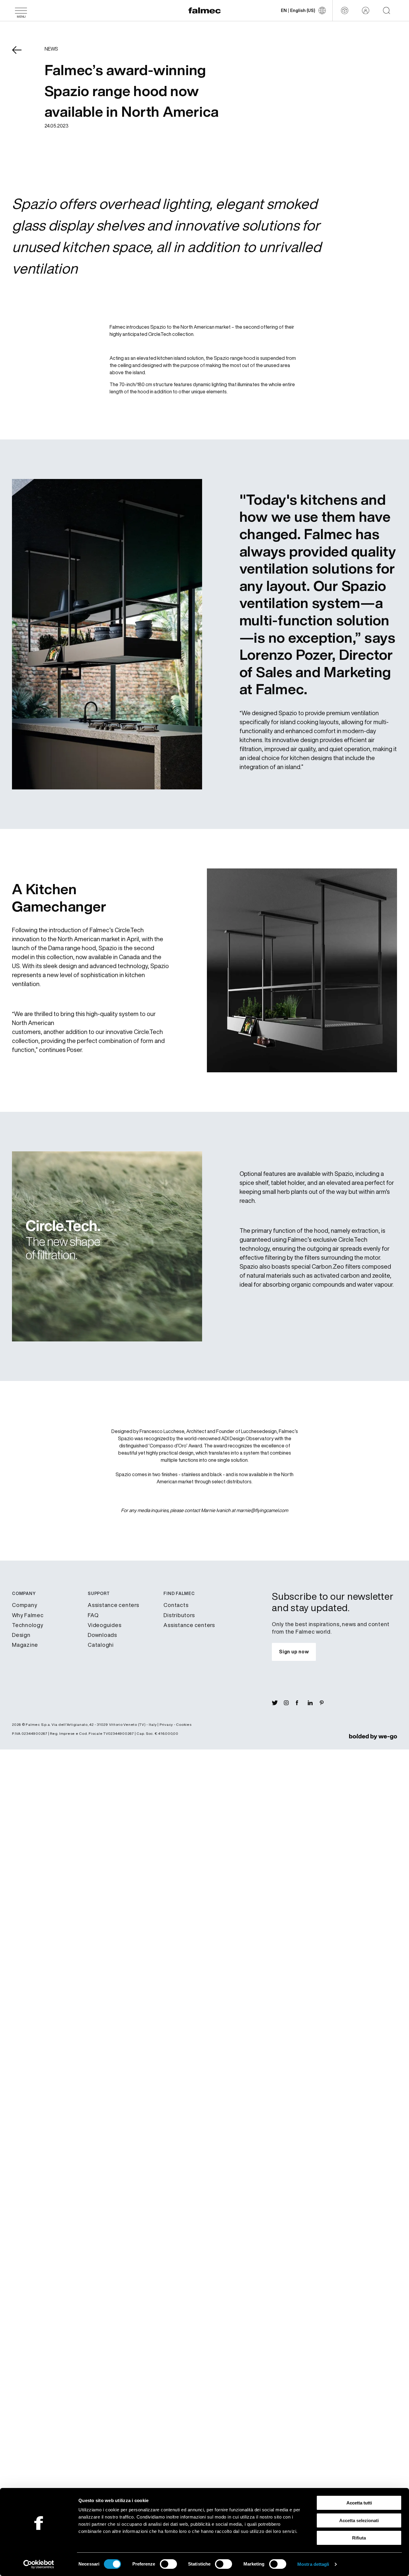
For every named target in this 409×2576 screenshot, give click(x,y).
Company (25, 1605)
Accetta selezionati (359, 2520)
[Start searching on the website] (387, 10)
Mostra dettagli (313, 2564)
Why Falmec (28, 1615)
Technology (28, 1625)
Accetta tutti (359, 2503)
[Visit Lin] (314, 1703)
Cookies (184, 1724)
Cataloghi (101, 1645)
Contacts (176, 1605)
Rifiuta (359, 2538)
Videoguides (104, 1625)
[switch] (168, 2564)
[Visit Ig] (290, 1703)
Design (21, 1635)
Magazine (25, 1645)
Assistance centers (113, 1605)
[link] (373, 1737)
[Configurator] (345, 10)
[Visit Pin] (326, 1703)
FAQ (93, 1615)
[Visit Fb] (302, 1703)
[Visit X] (278, 1703)
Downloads (102, 1635)
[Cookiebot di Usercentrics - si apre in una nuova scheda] (39, 2564)
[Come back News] (21, 54)
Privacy (166, 1724)
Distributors (179, 1615)
